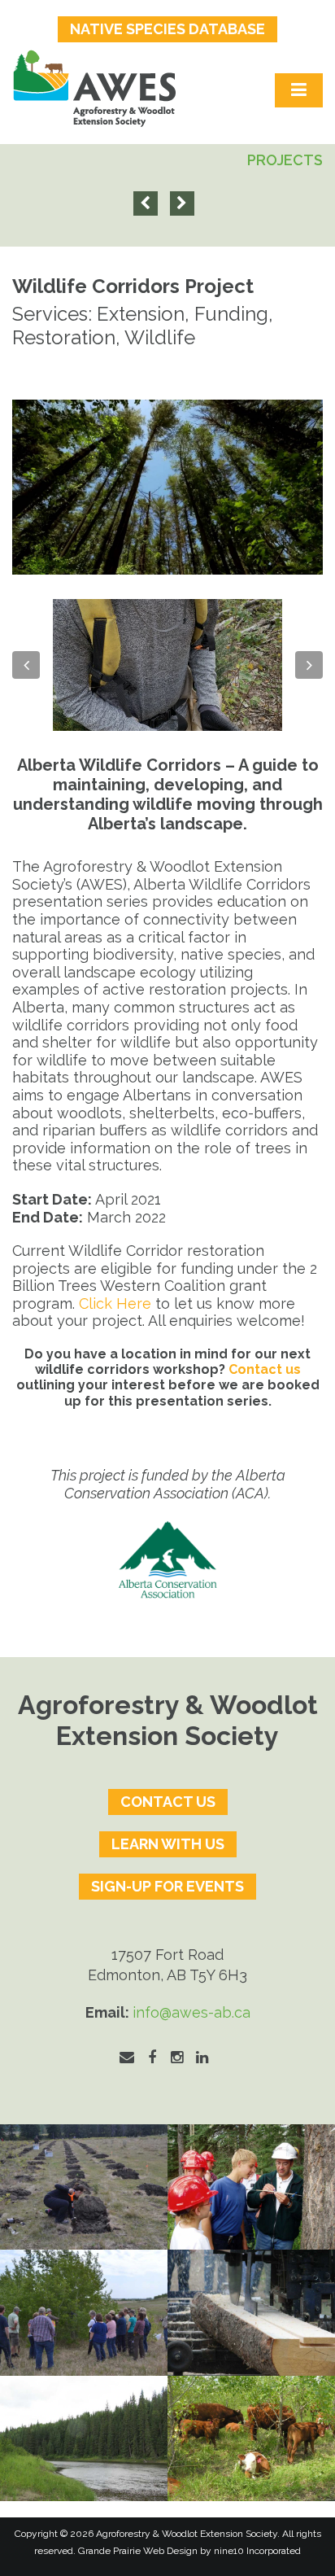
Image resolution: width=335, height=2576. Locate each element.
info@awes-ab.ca (191, 2012)
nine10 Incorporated (257, 2551)
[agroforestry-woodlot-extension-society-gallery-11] (84, 2187)
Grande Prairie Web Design (138, 2551)
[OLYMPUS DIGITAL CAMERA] (251, 2187)
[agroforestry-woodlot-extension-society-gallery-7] (84, 2313)
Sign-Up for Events (167, 1886)
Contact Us (168, 1802)
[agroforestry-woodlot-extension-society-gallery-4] (251, 2439)
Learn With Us (168, 1844)
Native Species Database (167, 29)
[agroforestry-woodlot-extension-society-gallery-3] (84, 2439)
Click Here (115, 1303)
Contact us (265, 1369)
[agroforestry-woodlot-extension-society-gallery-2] (251, 2313)
